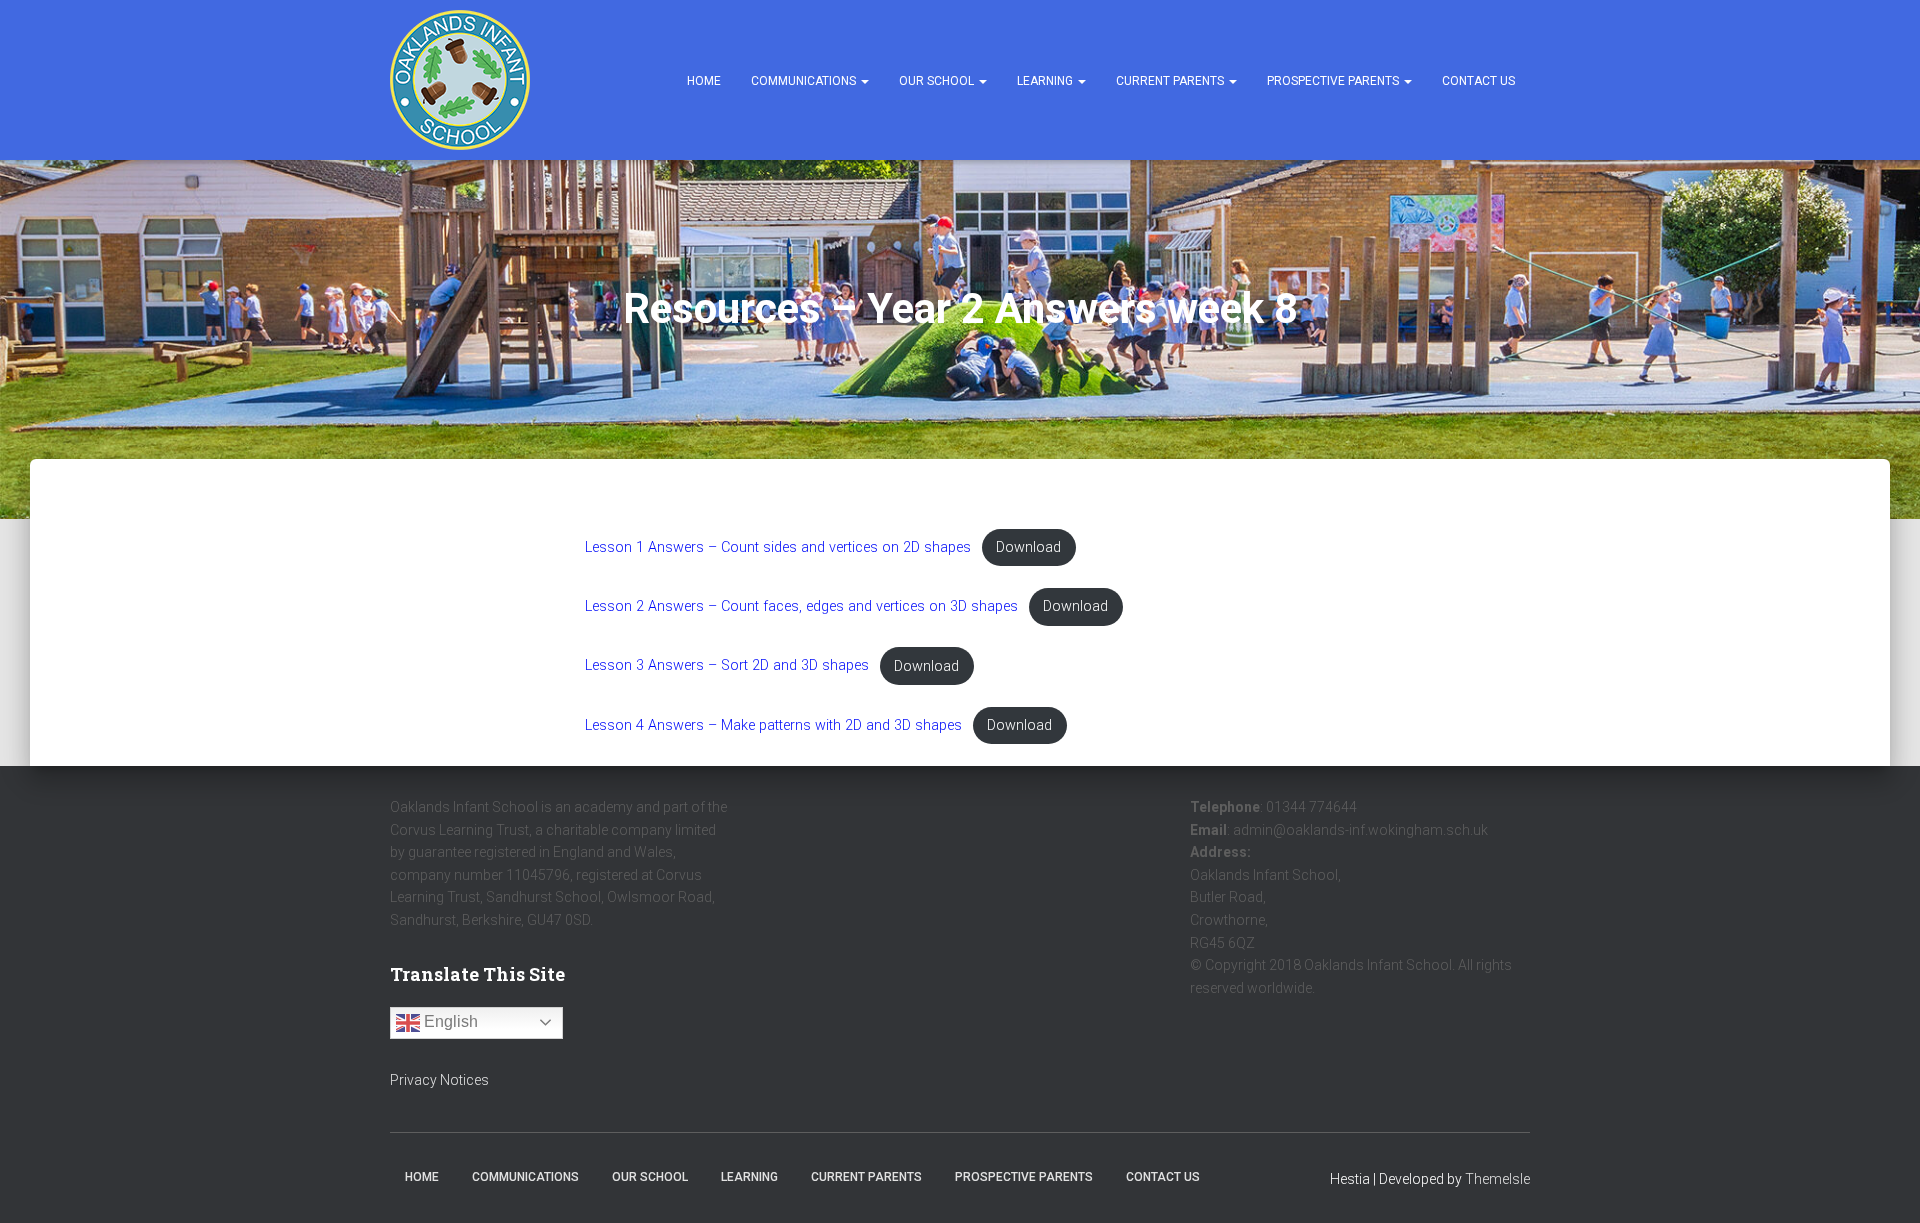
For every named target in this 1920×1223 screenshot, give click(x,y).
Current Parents (1171, 81)
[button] (864, 81)
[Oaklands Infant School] (460, 80)
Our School (938, 81)
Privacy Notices (439, 1080)
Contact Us (1478, 81)
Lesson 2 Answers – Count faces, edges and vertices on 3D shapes (801, 606)
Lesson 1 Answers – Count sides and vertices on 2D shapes (778, 547)
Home (704, 81)
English (449, 1021)
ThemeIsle (1497, 1179)
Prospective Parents (1334, 81)
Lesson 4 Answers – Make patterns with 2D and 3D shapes (773, 725)
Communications (805, 81)
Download (1028, 547)
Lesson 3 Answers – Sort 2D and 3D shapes (727, 666)
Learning (1046, 81)
